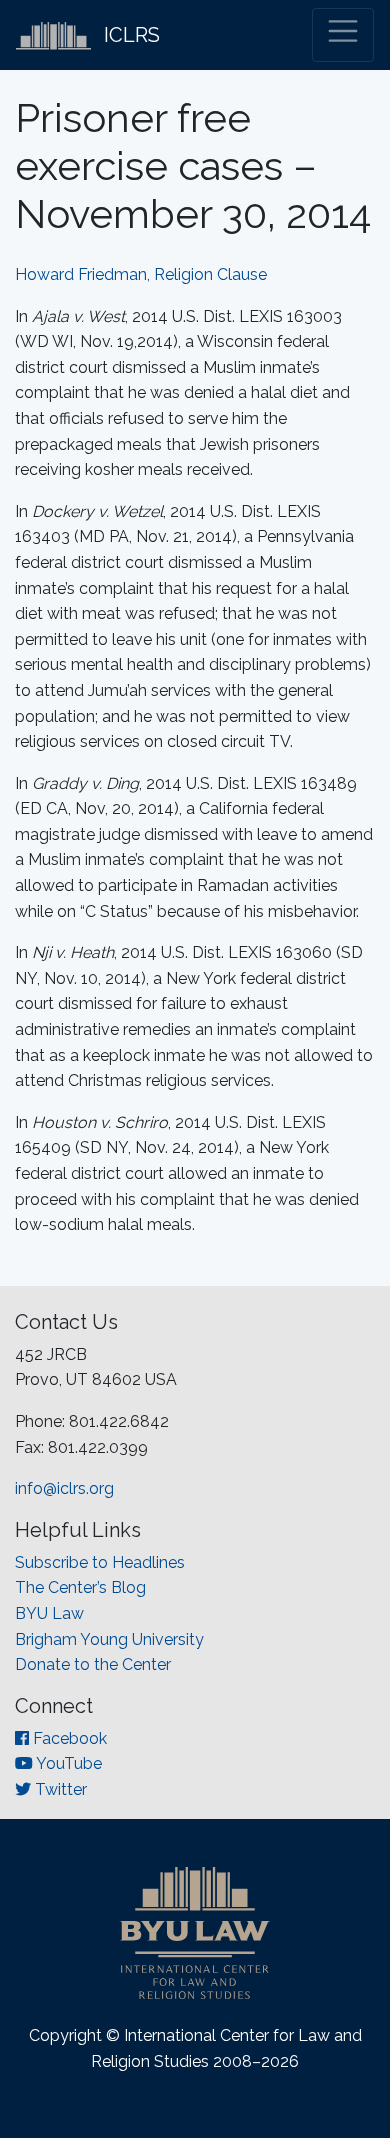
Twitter (59, 1789)
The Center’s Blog (80, 1587)
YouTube (67, 1763)
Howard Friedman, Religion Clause (141, 274)
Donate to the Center (93, 1664)
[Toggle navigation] (343, 35)
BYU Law (49, 1613)
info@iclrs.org (64, 1488)
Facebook (68, 1738)
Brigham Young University (109, 1639)
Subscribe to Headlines (100, 1562)
